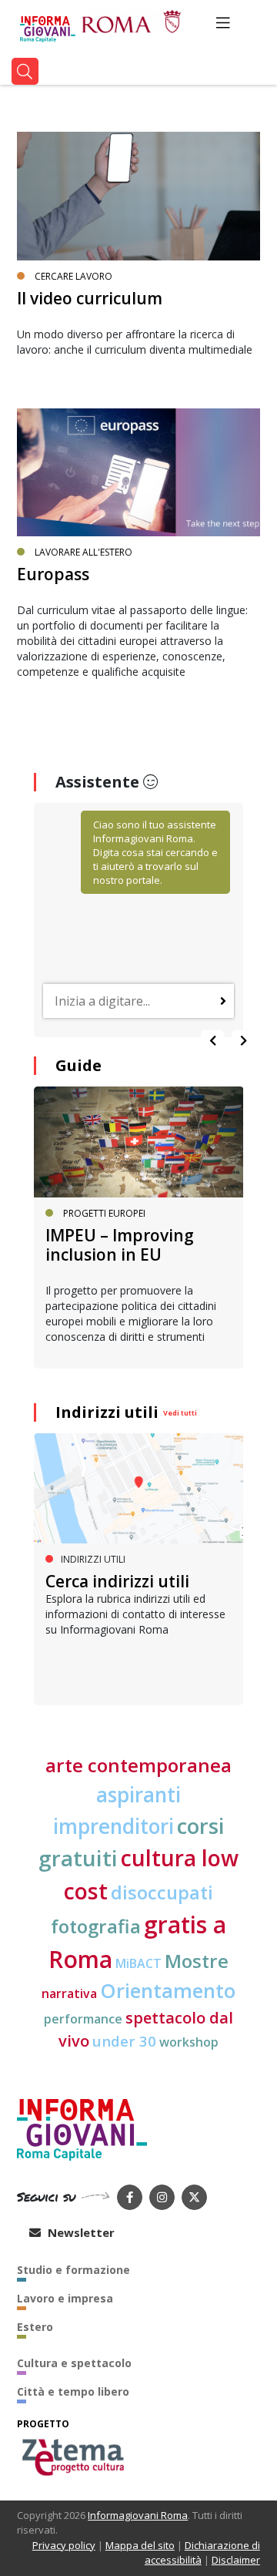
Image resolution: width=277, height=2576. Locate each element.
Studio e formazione (73, 2270)
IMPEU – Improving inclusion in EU (120, 1245)
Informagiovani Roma (138, 2515)
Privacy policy (64, 2545)
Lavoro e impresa (65, 2298)
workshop (189, 2042)
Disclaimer (236, 2560)
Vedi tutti (180, 1413)
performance (83, 2019)
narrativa (69, 1993)
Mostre (197, 1961)
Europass (53, 574)
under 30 (124, 2041)
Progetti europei (104, 1213)
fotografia (96, 1926)
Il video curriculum (90, 298)
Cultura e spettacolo (74, 2363)
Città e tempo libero (73, 2391)
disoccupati (162, 1893)
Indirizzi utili (107, 1412)
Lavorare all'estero (83, 552)
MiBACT (138, 1963)
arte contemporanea (138, 1765)
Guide (78, 1065)
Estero (35, 2327)
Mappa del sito (140, 2545)
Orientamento (168, 1991)
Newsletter (80, 2232)
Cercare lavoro (73, 276)
